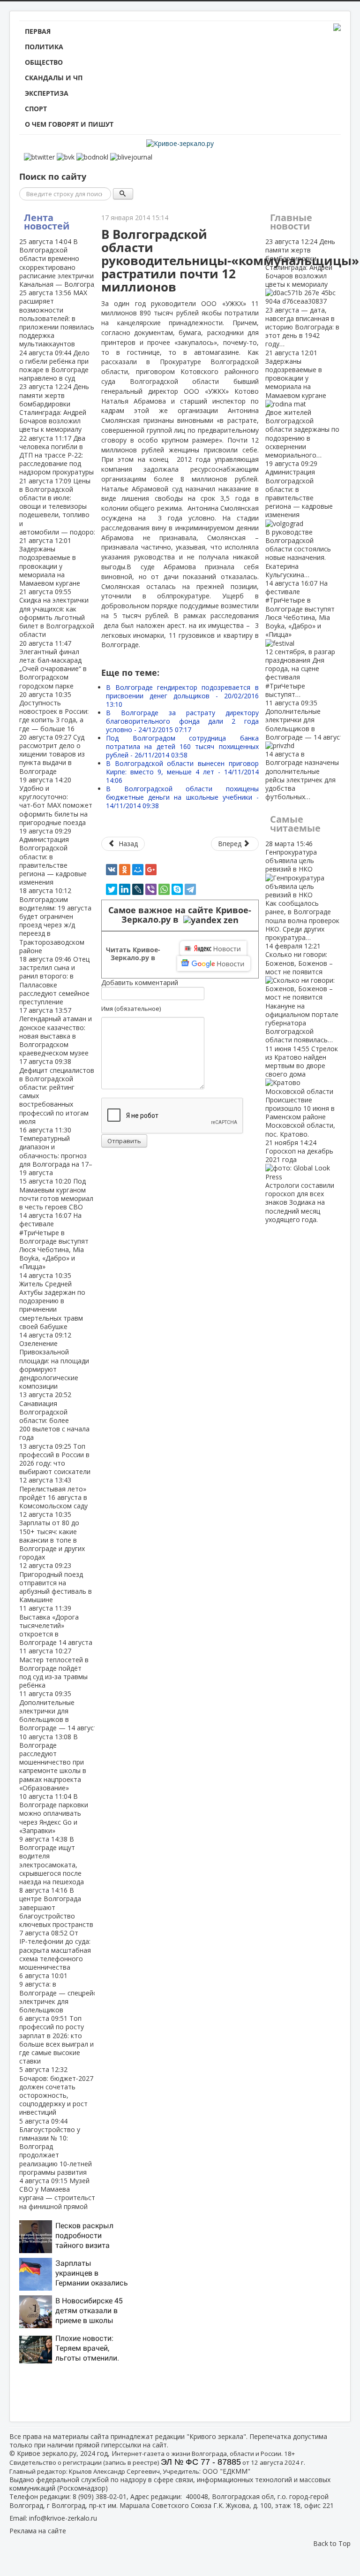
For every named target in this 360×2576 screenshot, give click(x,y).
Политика (44, 47)
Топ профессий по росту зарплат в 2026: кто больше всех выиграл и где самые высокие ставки (56, 2040)
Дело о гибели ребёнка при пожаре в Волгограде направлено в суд (54, 366)
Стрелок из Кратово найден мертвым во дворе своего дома (302, 1091)
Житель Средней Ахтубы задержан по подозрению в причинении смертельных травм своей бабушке (52, 1301)
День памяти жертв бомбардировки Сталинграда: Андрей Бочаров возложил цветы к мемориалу (54, 408)
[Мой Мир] (138, 870)
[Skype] (177, 889)
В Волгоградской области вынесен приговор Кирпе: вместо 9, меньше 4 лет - (182, 772)
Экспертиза (47, 93)
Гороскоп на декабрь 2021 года (300, 1181)
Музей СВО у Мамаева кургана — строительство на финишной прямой (61, 2194)
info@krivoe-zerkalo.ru (63, 2518)
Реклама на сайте (38, 2531)
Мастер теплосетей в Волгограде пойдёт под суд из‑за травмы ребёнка (54, 1668)
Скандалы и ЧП (54, 78)
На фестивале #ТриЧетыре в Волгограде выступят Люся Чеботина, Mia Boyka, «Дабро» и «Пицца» (54, 1241)
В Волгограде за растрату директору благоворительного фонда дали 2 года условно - (182, 721)
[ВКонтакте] (112, 870)
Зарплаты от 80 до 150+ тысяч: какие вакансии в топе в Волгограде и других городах (52, 1536)
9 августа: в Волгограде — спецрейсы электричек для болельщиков (60, 1993)
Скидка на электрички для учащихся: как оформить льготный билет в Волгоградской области (57, 613)
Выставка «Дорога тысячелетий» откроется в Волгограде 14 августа (56, 1625)
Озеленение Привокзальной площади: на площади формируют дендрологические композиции (54, 1361)
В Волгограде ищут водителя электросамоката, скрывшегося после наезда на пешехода (52, 1860)
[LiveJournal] (138, 889)
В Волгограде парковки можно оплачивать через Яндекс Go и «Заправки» (54, 1813)
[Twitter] (112, 889)
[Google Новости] (214, 963)
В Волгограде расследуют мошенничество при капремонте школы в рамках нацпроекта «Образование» (53, 1762)
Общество (44, 62)
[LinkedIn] (125, 889)
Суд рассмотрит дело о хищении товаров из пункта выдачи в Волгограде (52, 754)
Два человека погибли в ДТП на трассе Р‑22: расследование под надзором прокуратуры (56, 455)
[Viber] (151, 889)
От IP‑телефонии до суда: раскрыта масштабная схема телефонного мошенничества (55, 1950)
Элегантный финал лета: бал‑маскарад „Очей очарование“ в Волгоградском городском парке (53, 665)
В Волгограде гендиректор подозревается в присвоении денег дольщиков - (182, 696)
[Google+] (151, 870)
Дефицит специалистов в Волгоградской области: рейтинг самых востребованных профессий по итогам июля (57, 1091)
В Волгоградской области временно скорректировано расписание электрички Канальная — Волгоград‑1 (62, 263)
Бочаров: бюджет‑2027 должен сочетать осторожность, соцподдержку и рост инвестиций (56, 2091)
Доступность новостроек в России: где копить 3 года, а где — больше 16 (54, 711)
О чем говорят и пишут (69, 124)
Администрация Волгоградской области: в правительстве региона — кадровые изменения (299, 519)
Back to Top (332, 2543)
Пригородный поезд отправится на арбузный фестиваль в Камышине (56, 1582)
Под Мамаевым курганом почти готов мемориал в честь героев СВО (56, 1194)
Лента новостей (47, 222)
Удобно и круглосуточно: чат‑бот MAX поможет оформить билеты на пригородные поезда (56, 801)
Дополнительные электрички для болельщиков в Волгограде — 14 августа (60, 1711)
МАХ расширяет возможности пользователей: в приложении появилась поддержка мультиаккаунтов (57, 318)
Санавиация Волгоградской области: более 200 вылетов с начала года (54, 1416)
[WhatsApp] (164, 889)
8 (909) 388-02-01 (100, 2496)
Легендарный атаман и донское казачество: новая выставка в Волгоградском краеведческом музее (56, 1032)
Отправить (124, 1141)
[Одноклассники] (125, 870)
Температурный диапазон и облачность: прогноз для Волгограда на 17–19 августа (56, 1151)
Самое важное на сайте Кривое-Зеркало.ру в (180, 915)
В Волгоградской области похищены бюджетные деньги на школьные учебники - (182, 797)
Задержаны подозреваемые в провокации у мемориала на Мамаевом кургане (50, 562)
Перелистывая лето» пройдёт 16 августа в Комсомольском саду (53, 1493)
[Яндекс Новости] (213, 948)
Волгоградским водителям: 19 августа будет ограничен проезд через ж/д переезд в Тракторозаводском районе (55, 920)
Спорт (36, 109)
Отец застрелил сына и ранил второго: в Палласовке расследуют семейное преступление (54, 980)
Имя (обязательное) (131, 1009)
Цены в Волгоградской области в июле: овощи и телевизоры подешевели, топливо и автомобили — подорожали (65, 506)
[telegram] (190, 889)
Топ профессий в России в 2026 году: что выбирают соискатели (55, 1459)
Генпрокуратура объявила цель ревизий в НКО (302, 891)
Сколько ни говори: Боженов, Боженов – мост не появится (302, 993)
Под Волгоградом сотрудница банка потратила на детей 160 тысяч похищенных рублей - (182, 746)
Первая (38, 31)
